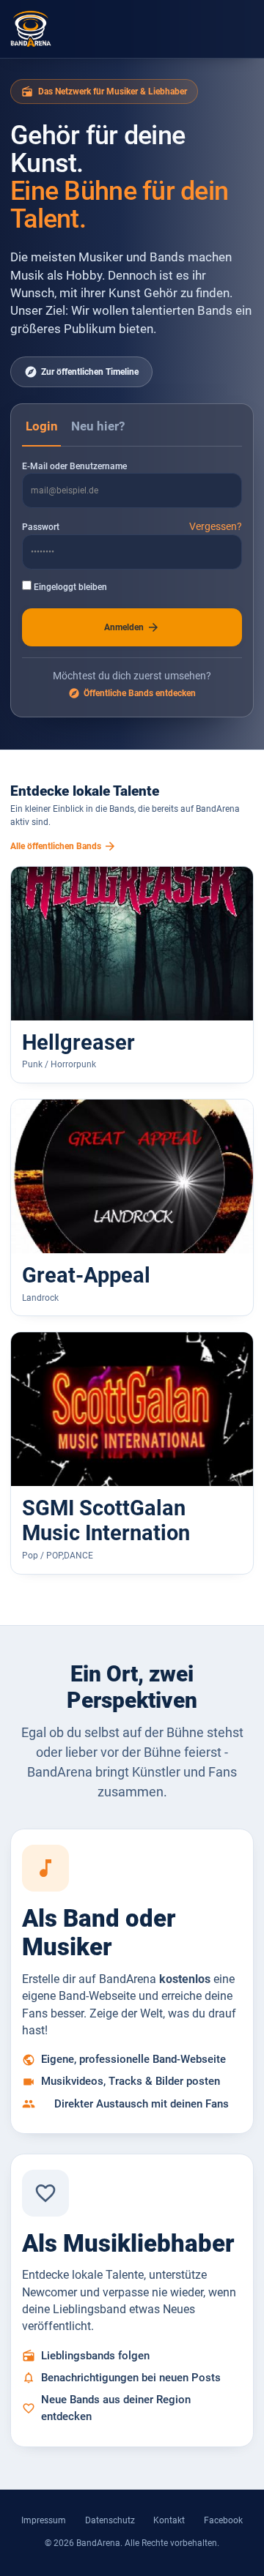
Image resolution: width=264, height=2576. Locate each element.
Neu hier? (98, 426)
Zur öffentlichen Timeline (81, 372)
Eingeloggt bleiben (69, 587)
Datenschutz (110, 2520)
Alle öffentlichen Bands (63, 846)
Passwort (41, 527)
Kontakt (169, 2520)
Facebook (223, 2520)
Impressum (44, 2520)
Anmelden (132, 627)
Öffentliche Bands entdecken (132, 693)
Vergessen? (216, 526)
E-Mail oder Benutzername (74, 466)
